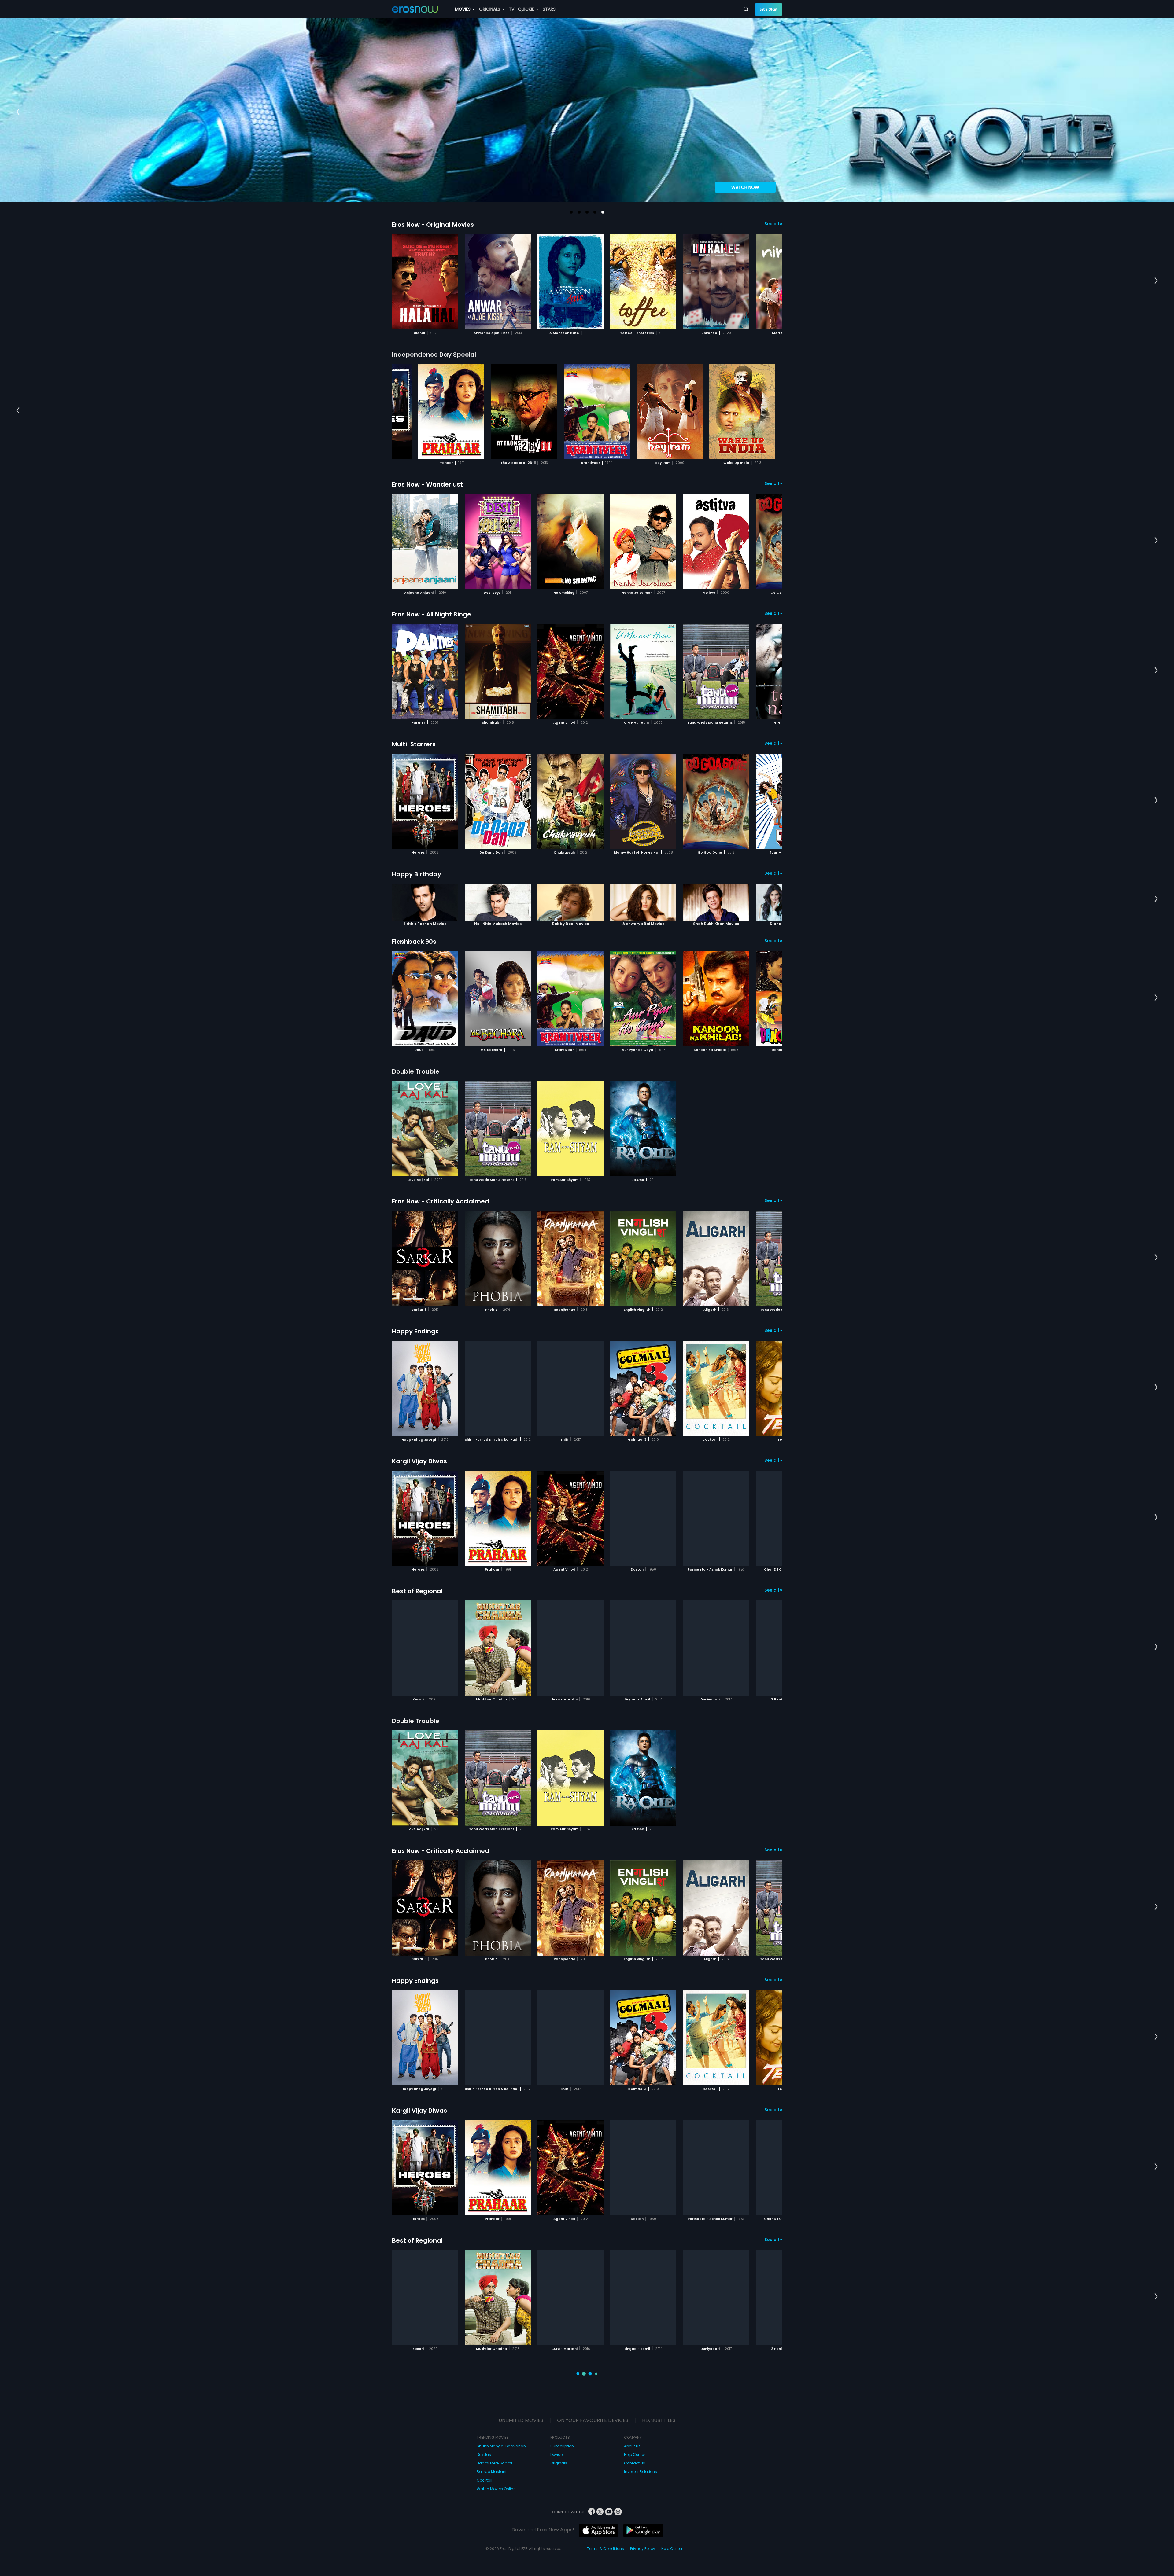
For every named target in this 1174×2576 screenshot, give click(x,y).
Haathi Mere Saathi (494, 2433)
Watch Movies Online (496, 2458)
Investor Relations (641, 2441)
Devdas (484, 2424)
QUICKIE (527, 9)
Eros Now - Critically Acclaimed (441, 1201)
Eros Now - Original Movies (433, 225)
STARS (549, 9)
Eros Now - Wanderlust (427, 484)
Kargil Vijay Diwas (419, 1461)
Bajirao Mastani (491, 2441)
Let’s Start (769, 9)
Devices (557, 2424)
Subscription (562, 2415)
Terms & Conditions (605, 2518)
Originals (559, 2433)
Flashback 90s (414, 942)
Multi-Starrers (414, 744)
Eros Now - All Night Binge (432, 614)
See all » (773, 224)
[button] (571, 212)
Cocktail (484, 2450)
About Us (632, 2415)
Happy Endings (415, 1331)
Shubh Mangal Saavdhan (501, 2415)
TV (511, 9)
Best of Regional (417, 1591)
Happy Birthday (417, 874)
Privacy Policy (643, 2518)
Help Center (635, 2424)
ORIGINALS (490, 9)
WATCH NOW (745, 187)
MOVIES (463, 9)
